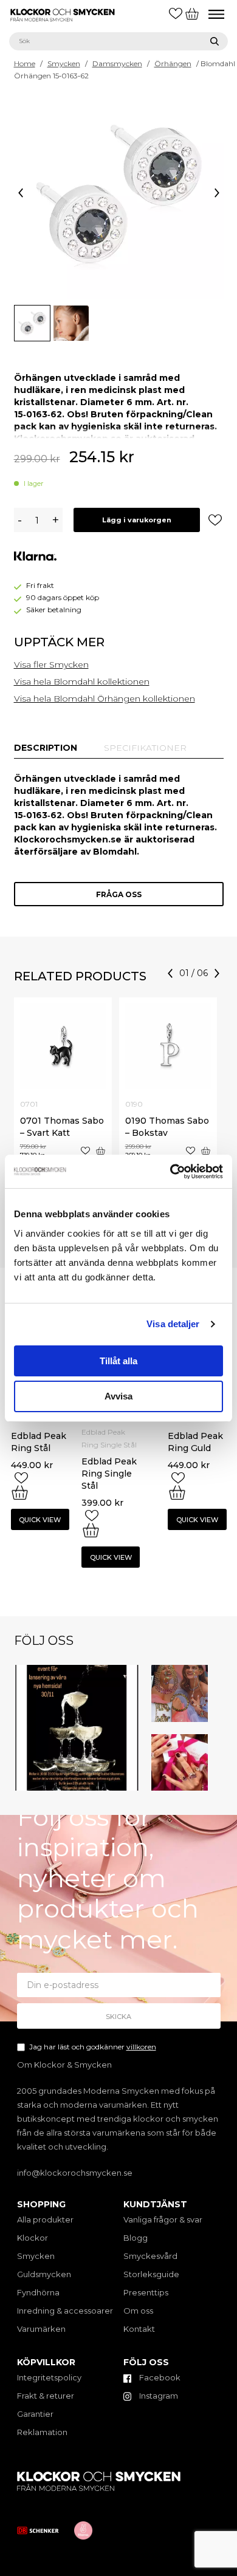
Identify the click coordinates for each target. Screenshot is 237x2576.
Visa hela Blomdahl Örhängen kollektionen (105, 699)
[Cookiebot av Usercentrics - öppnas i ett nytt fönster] (170, 1172)
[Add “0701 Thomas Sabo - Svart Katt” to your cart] (101, 1151)
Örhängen (173, 63)
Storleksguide (151, 2274)
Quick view (40, 1520)
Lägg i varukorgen (137, 520)
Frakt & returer (46, 2396)
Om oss (138, 2311)
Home (25, 63)
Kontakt (139, 2329)
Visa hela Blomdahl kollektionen (82, 682)
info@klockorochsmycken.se (75, 2173)
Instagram (158, 2396)
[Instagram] (132, 1783)
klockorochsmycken (75, 1671)
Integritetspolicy (49, 2377)
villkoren (141, 2047)
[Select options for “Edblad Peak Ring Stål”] (20, 1492)
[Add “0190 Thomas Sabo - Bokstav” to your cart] (206, 1151)
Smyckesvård (150, 2256)
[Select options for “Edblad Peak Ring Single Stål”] (91, 1530)
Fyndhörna (38, 2292)
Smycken (64, 63)
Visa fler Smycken (51, 664)
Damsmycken (117, 63)
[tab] (46, 748)
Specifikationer (145, 748)
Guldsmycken (44, 2274)
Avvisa (118, 1396)
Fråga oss (119, 894)
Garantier (35, 2414)
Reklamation (42, 2432)
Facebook (159, 2377)
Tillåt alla (118, 1361)
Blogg (136, 2238)
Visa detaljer (173, 1324)
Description (46, 748)
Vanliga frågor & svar (163, 2219)
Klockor (33, 2238)
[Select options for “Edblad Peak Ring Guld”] (177, 1492)
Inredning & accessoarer (65, 2311)
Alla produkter (45, 2219)
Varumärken (41, 2329)
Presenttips (146, 2292)
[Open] (77, 1728)
